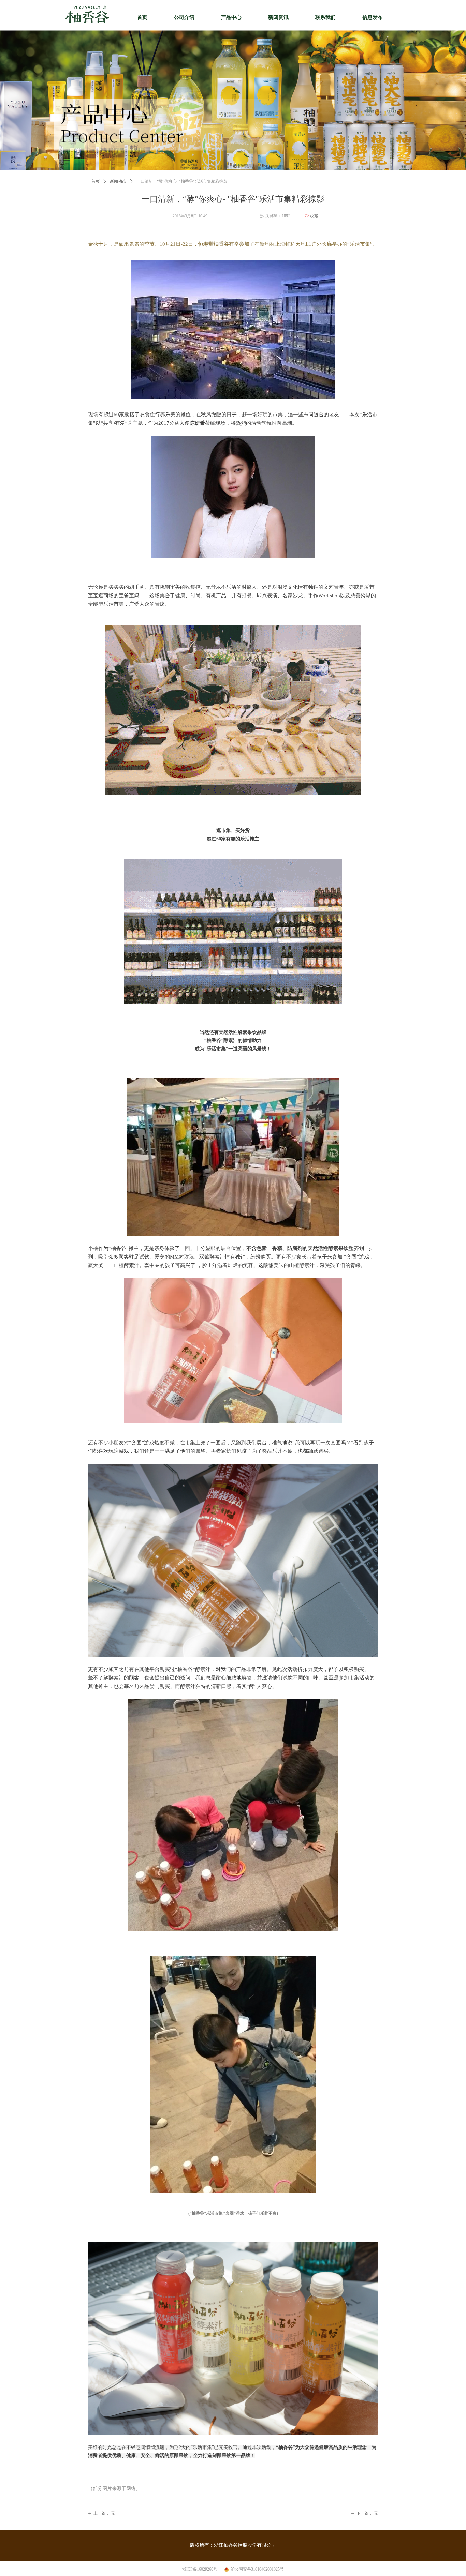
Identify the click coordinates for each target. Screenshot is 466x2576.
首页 (96, 181)
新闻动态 (118, 181)
